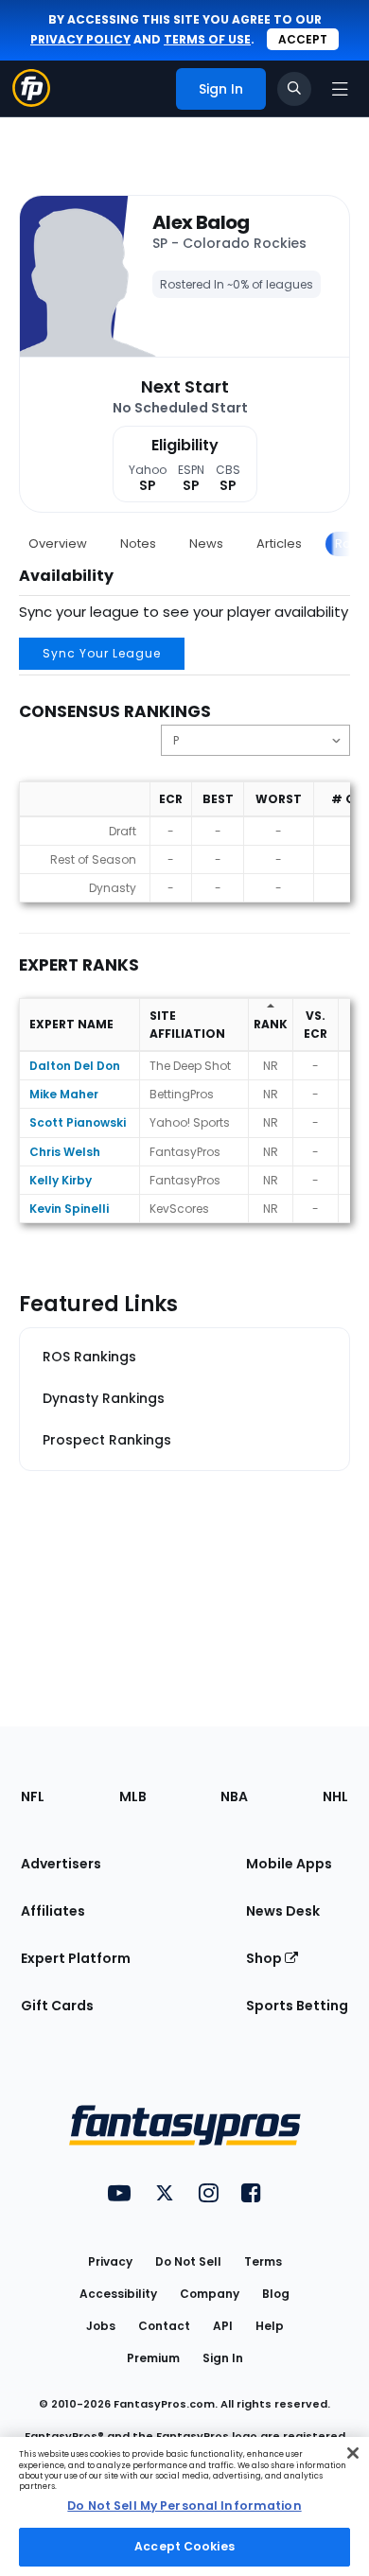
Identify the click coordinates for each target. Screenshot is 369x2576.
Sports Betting (297, 2006)
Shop (265, 1958)
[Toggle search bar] (294, 89)
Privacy (110, 2261)
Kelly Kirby (61, 1180)
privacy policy (80, 39)
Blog (276, 2294)
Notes (138, 543)
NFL (33, 1796)
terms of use (207, 39)
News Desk (283, 1911)
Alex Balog (201, 222)
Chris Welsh (65, 1152)
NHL (335, 1796)
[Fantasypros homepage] (31, 102)
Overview (58, 543)
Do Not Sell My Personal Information (184, 2506)
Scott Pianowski (78, 1122)
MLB (133, 1796)
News (206, 543)
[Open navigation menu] (340, 89)
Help (270, 2326)
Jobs (101, 2326)
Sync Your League (102, 653)
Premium (153, 2358)
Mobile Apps (289, 1864)
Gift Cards (57, 2006)
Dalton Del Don (75, 1066)
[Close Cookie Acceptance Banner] (353, 2453)
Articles (279, 543)
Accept (303, 39)
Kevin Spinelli (69, 1209)
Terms (263, 2261)
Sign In (223, 2358)
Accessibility (118, 2294)
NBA (234, 1796)
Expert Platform (76, 1958)
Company (210, 2294)
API (223, 2326)
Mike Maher (64, 1094)
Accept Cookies (184, 2546)
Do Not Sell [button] (188, 2261)
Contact (164, 2326)
